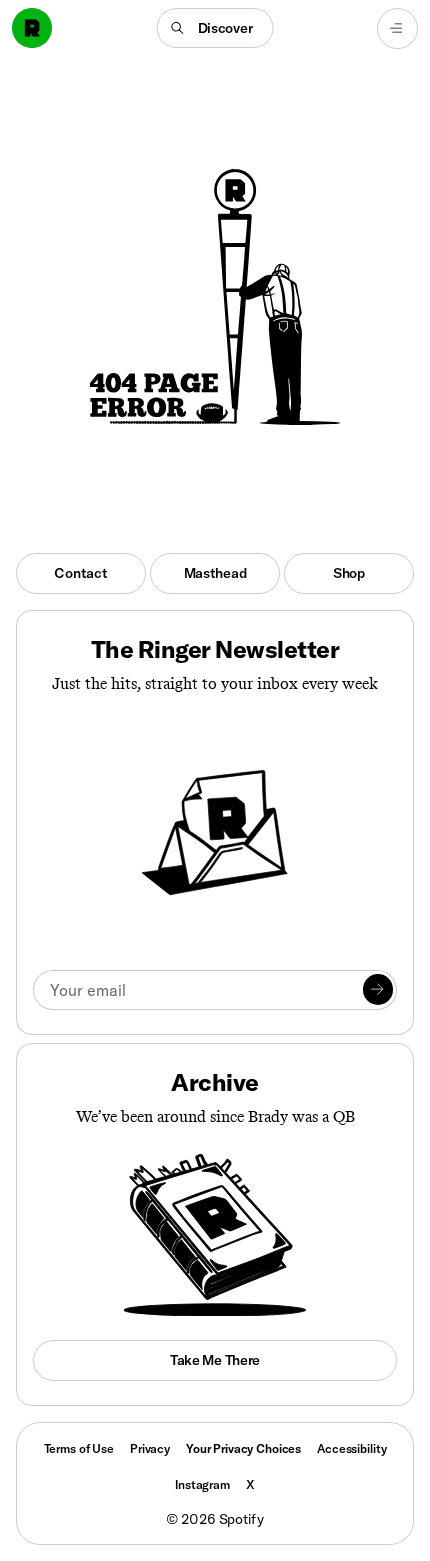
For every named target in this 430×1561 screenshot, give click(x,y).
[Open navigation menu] (397, 28)
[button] (215, 28)
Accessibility (351, 1448)
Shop (349, 573)
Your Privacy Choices (243, 1449)
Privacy (150, 1448)
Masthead (215, 573)
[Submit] (378, 989)
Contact (80, 573)
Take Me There (215, 1360)
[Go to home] (32, 28)
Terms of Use (79, 1448)
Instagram (202, 1484)
